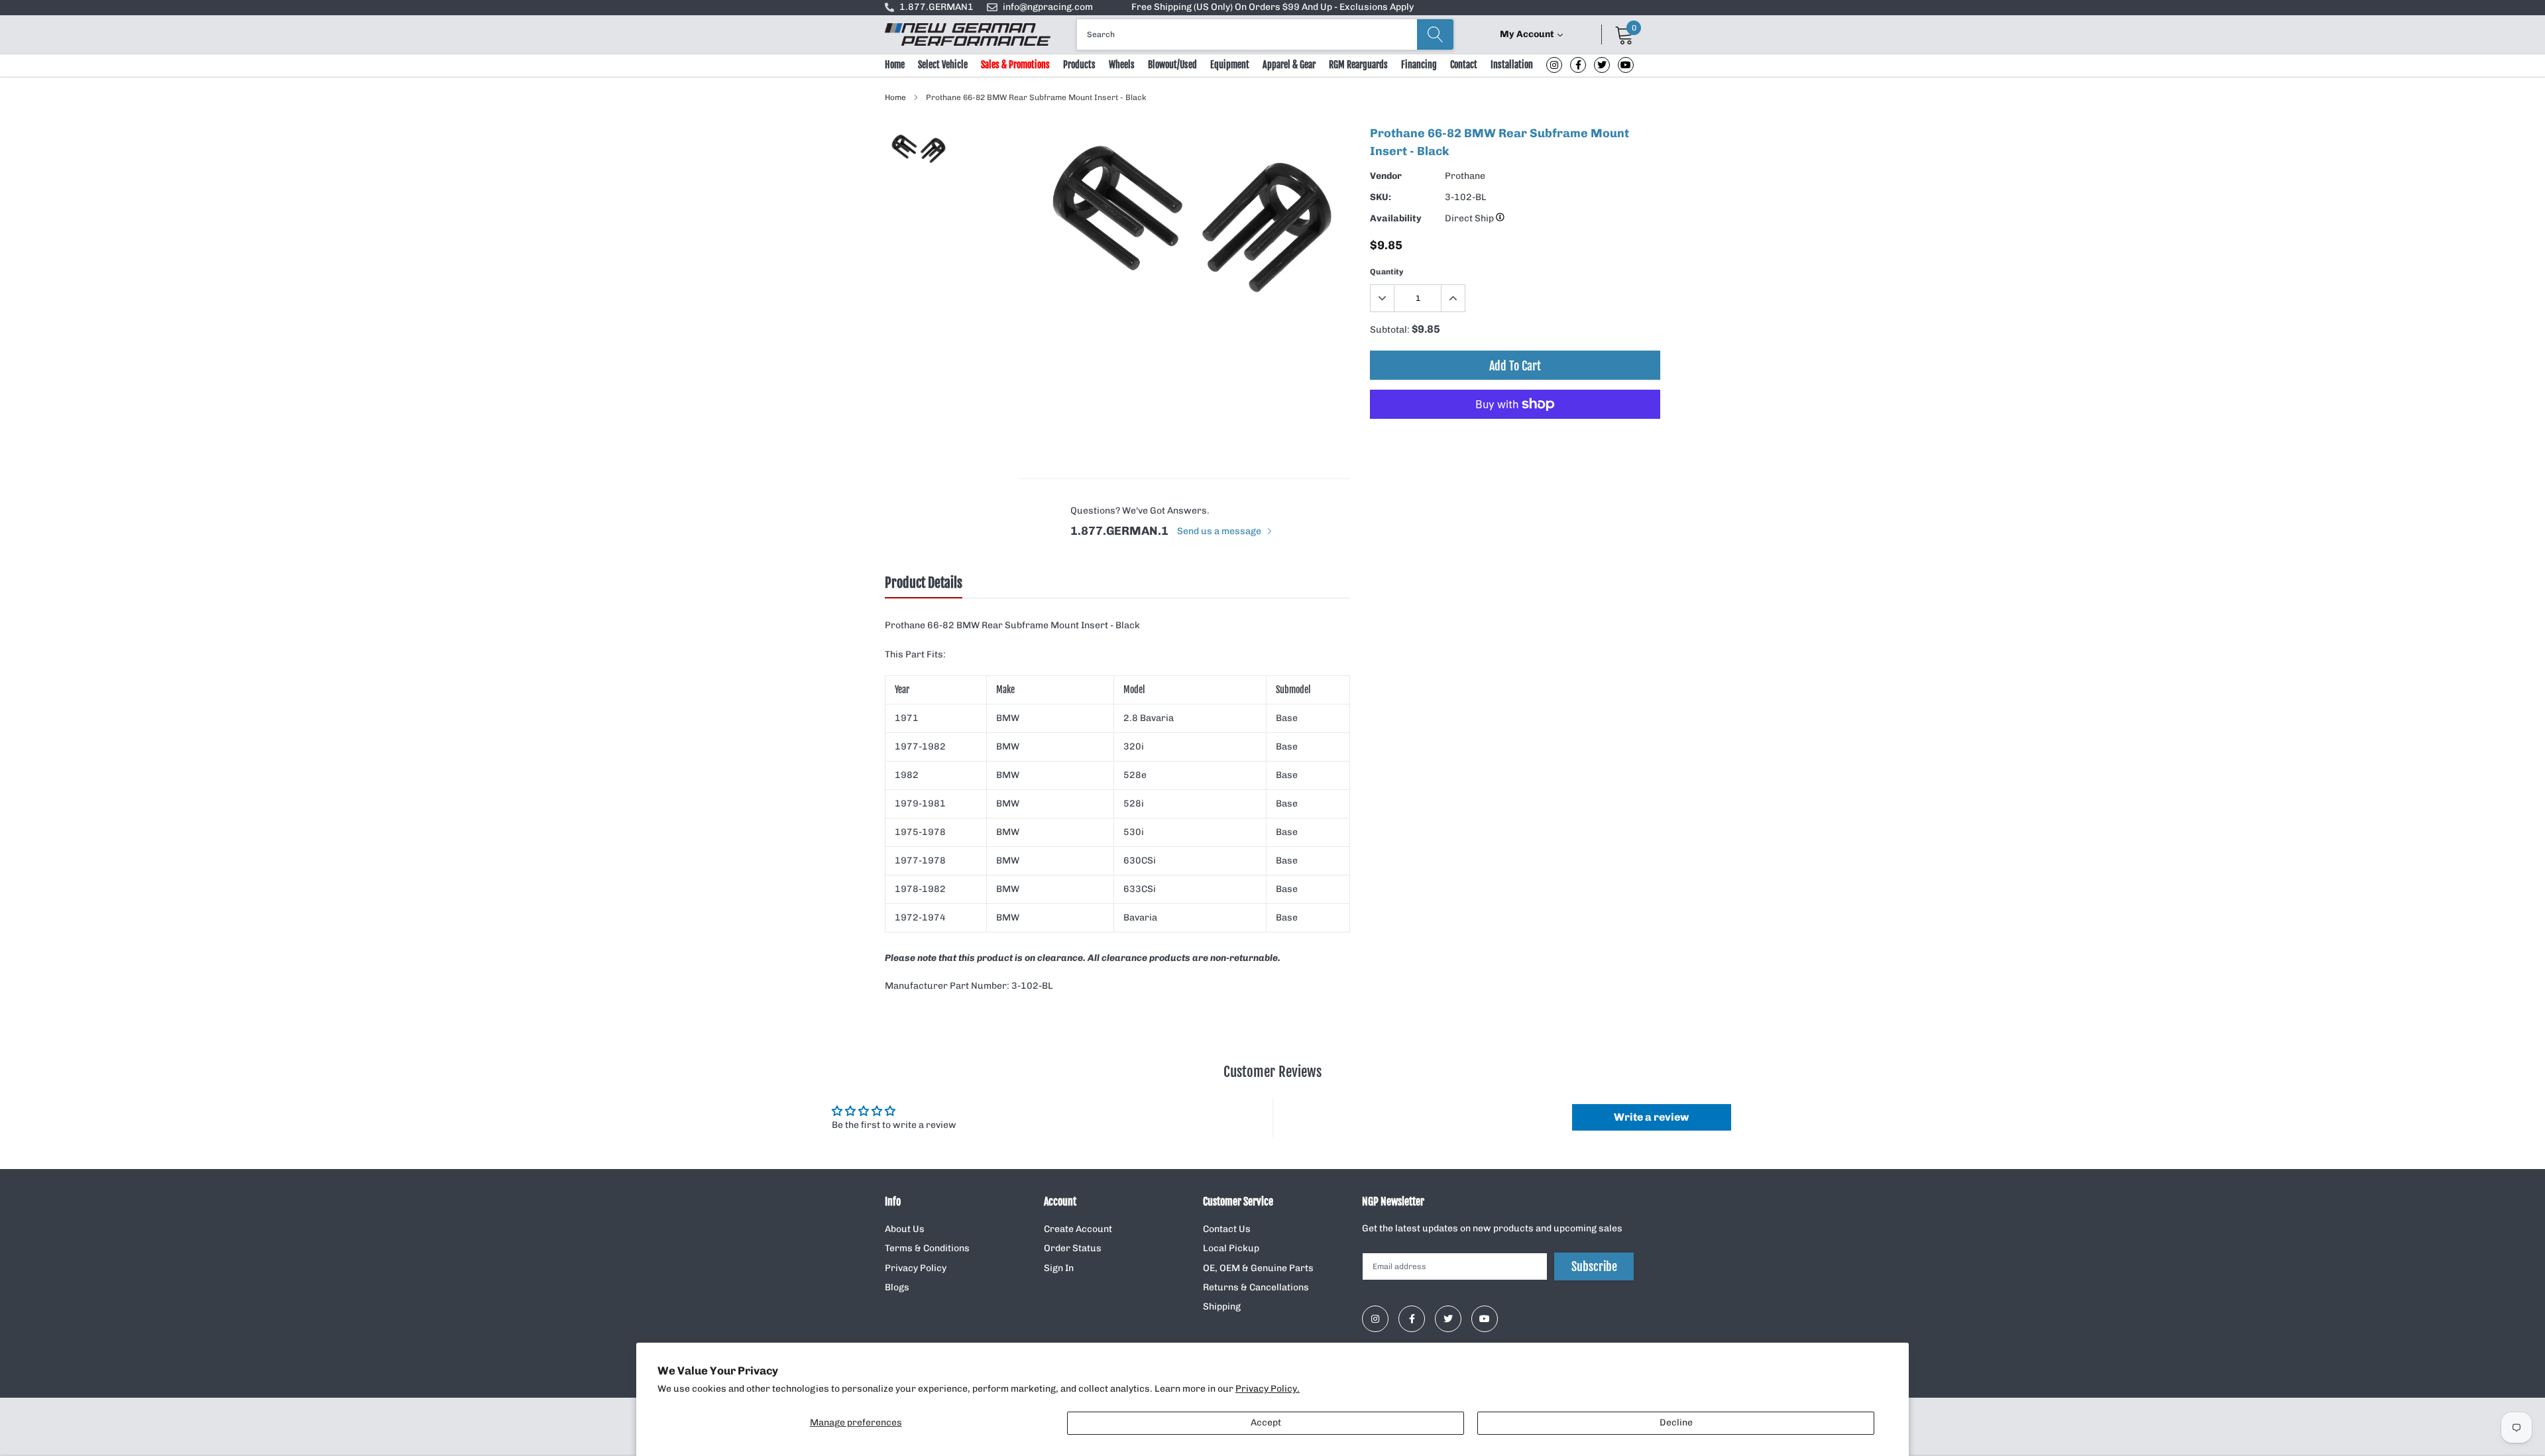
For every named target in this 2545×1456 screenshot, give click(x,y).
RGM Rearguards (1358, 65)
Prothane (1465, 176)
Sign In (1059, 1268)
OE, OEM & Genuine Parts (1258, 1268)
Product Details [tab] (924, 583)
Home (895, 65)
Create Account (1078, 1229)
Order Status (1073, 1248)
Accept (1266, 1423)
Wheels (1122, 65)
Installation (1512, 65)
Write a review (1651, 1117)
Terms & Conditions (927, 1248)
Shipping (1222, 1307)
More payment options (1515, 437)
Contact (1464, 65)
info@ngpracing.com (1048, 7)
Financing (1419, 65)
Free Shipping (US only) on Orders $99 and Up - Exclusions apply (1272, 7)
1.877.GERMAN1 (936, 7)
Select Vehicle (943, 65)
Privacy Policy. (1268, 1389)
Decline (1676, 1423)
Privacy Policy (916, 1268)
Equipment (1230, 65)
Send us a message (1220, 531)
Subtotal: (1390, 330)
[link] (1554, 65)
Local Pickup (1231, 1248)
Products (1079, 65)
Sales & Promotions (1015, 65)
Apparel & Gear (1289, 65)
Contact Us (1227, 1229)
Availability (1396, 218)
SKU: (1381, 197)
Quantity (1387, 272)
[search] (1435, 34)
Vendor (1386, 176)
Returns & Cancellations (1256, 1287)
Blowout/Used (1172, 65)
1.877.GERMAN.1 (1119, 531)
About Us (905, 1229)
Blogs (897, 1287)
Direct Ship (1470, 218)
